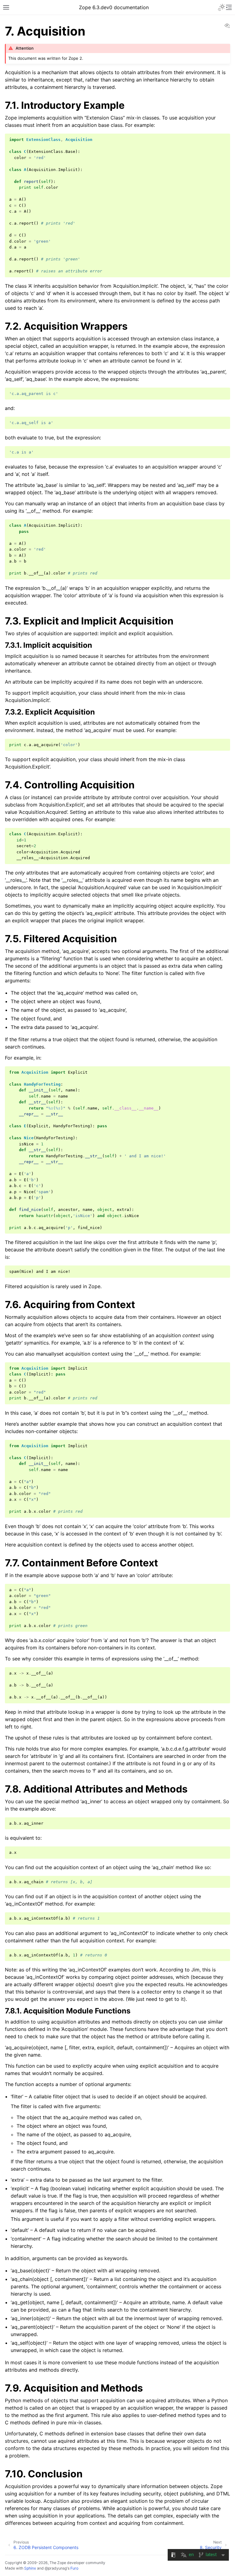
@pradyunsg (56, 2568)
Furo (74, 2568)
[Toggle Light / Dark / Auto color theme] (222, 7)
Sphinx (30, 2568)
